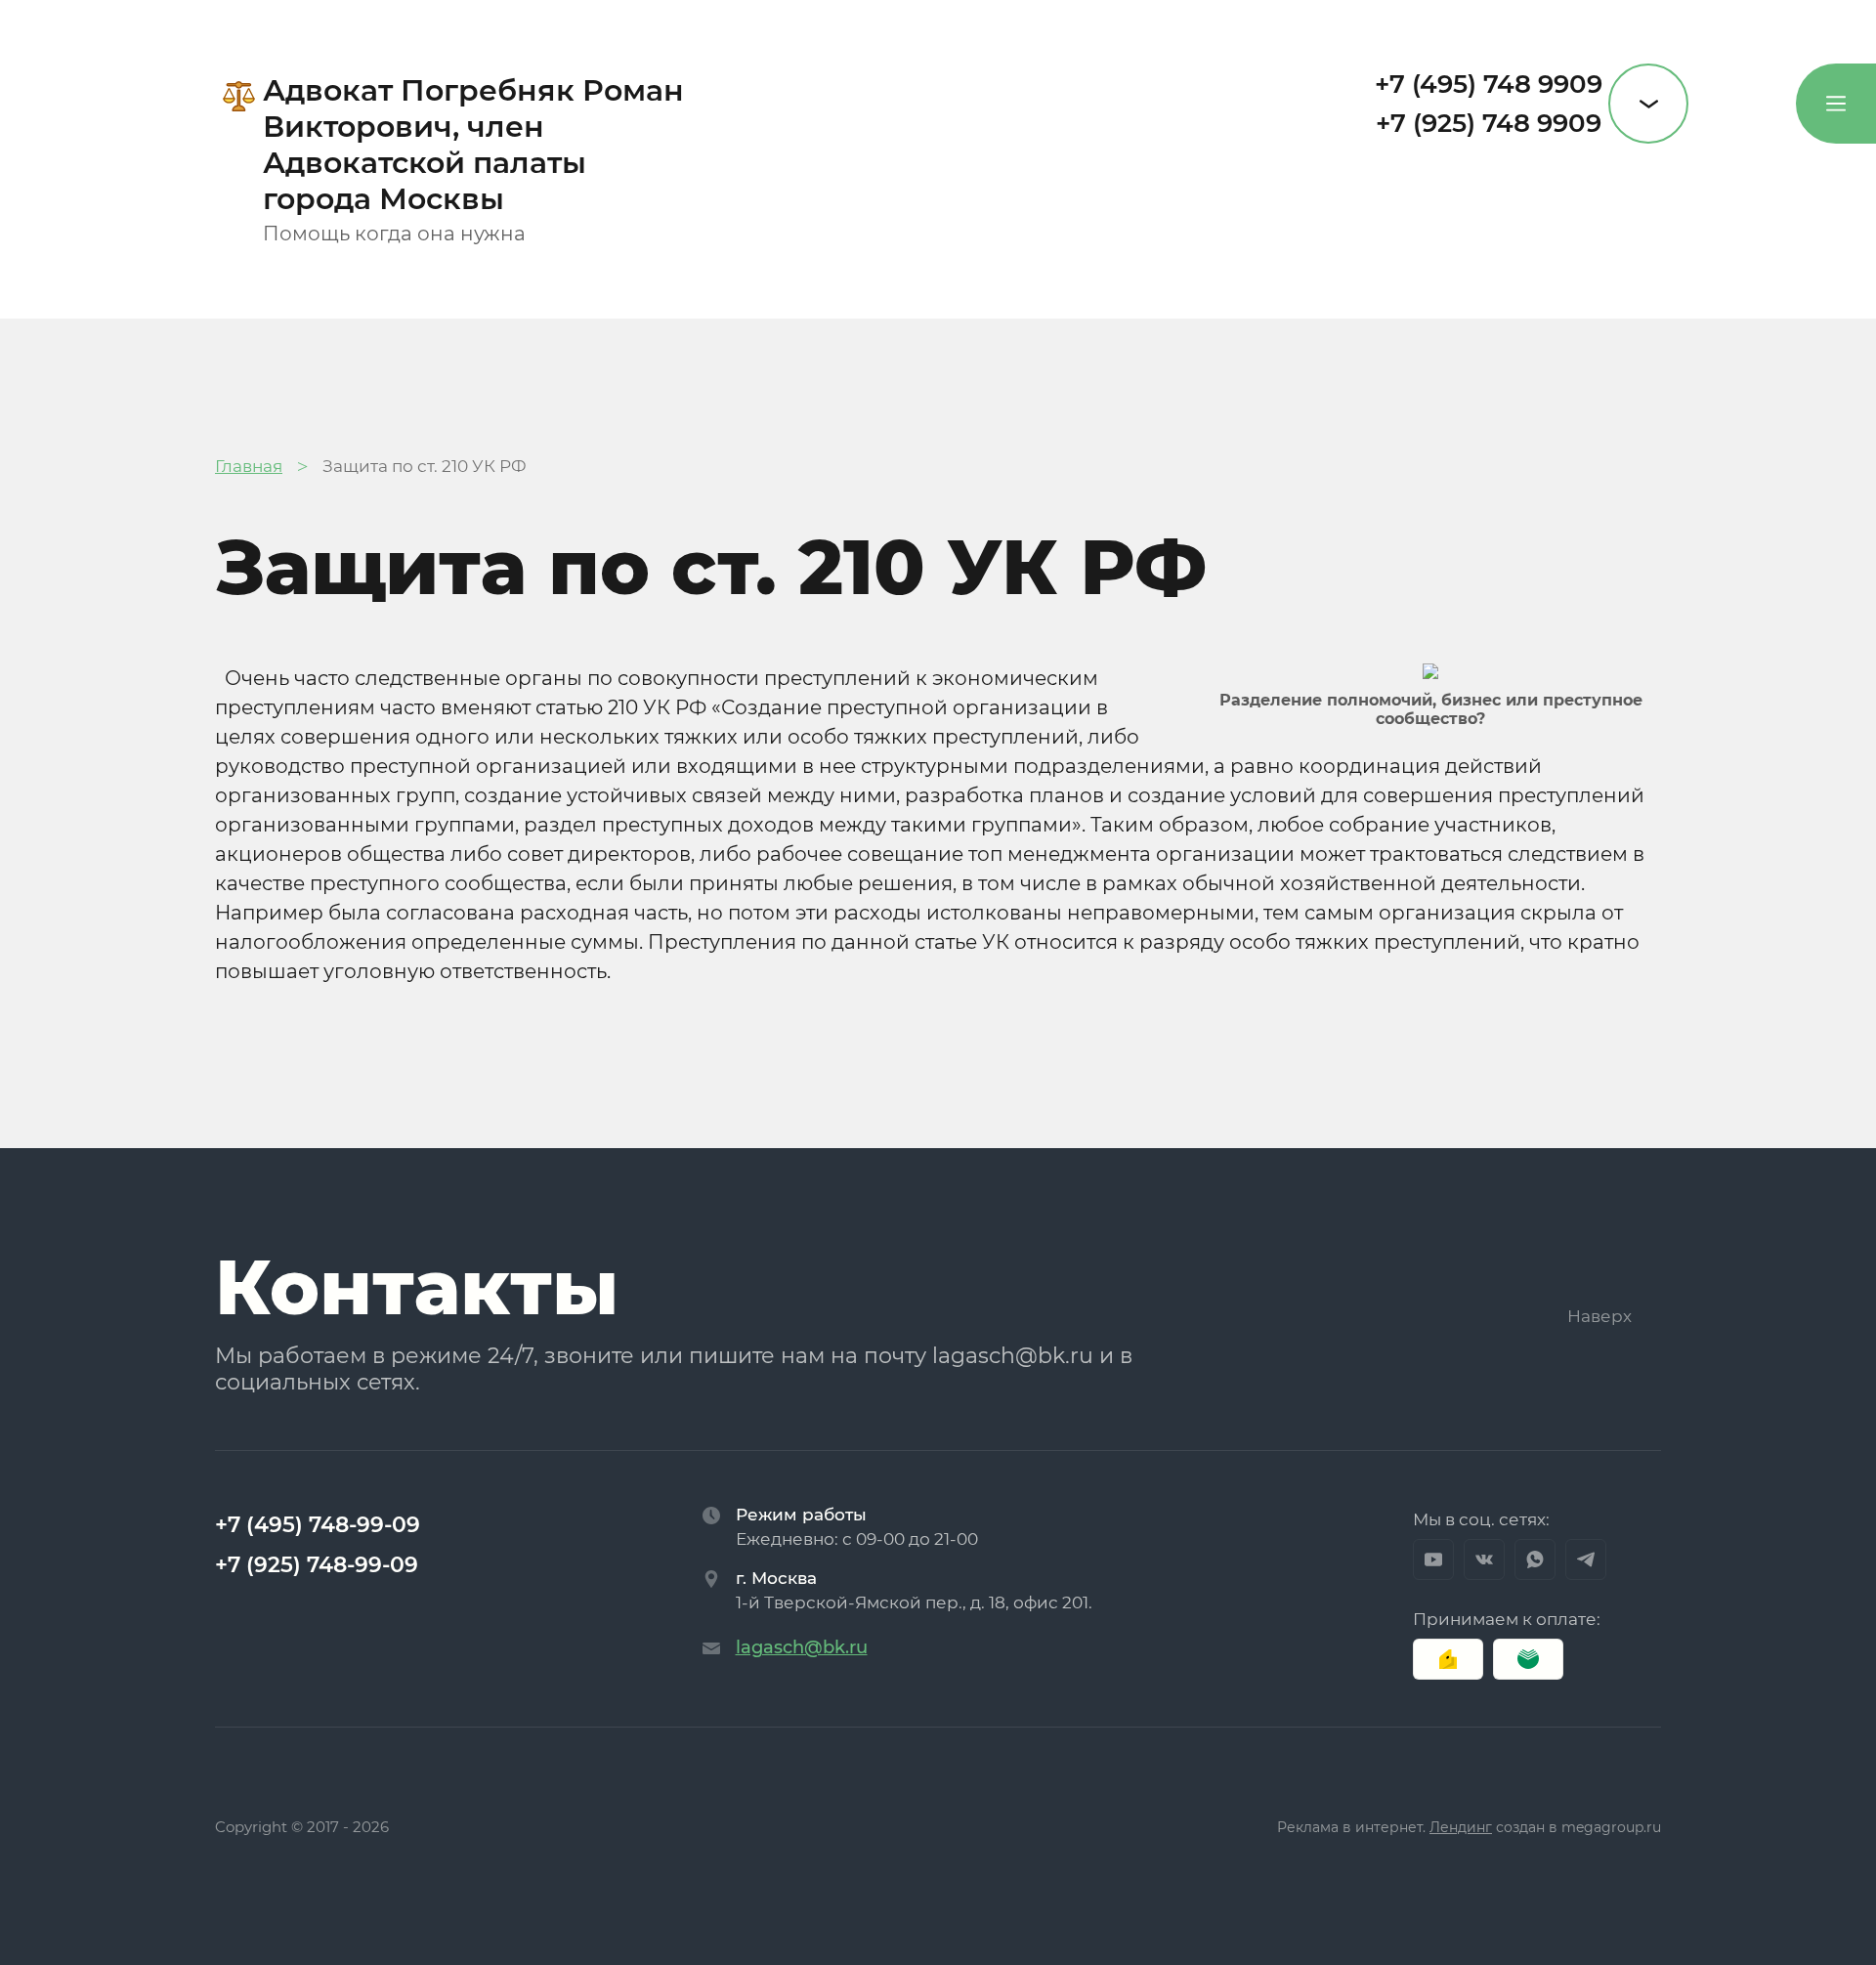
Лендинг (1461, 1827)
